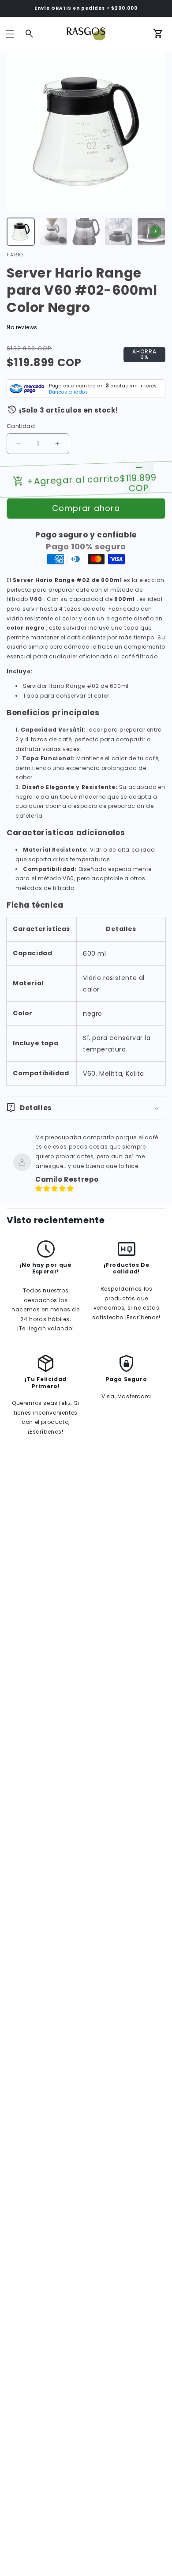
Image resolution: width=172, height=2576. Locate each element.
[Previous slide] (16, 232)
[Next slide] (156, 232)
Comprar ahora (86, 508)
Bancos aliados (68, 392)
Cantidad (21, 426)
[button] (10, 34)
